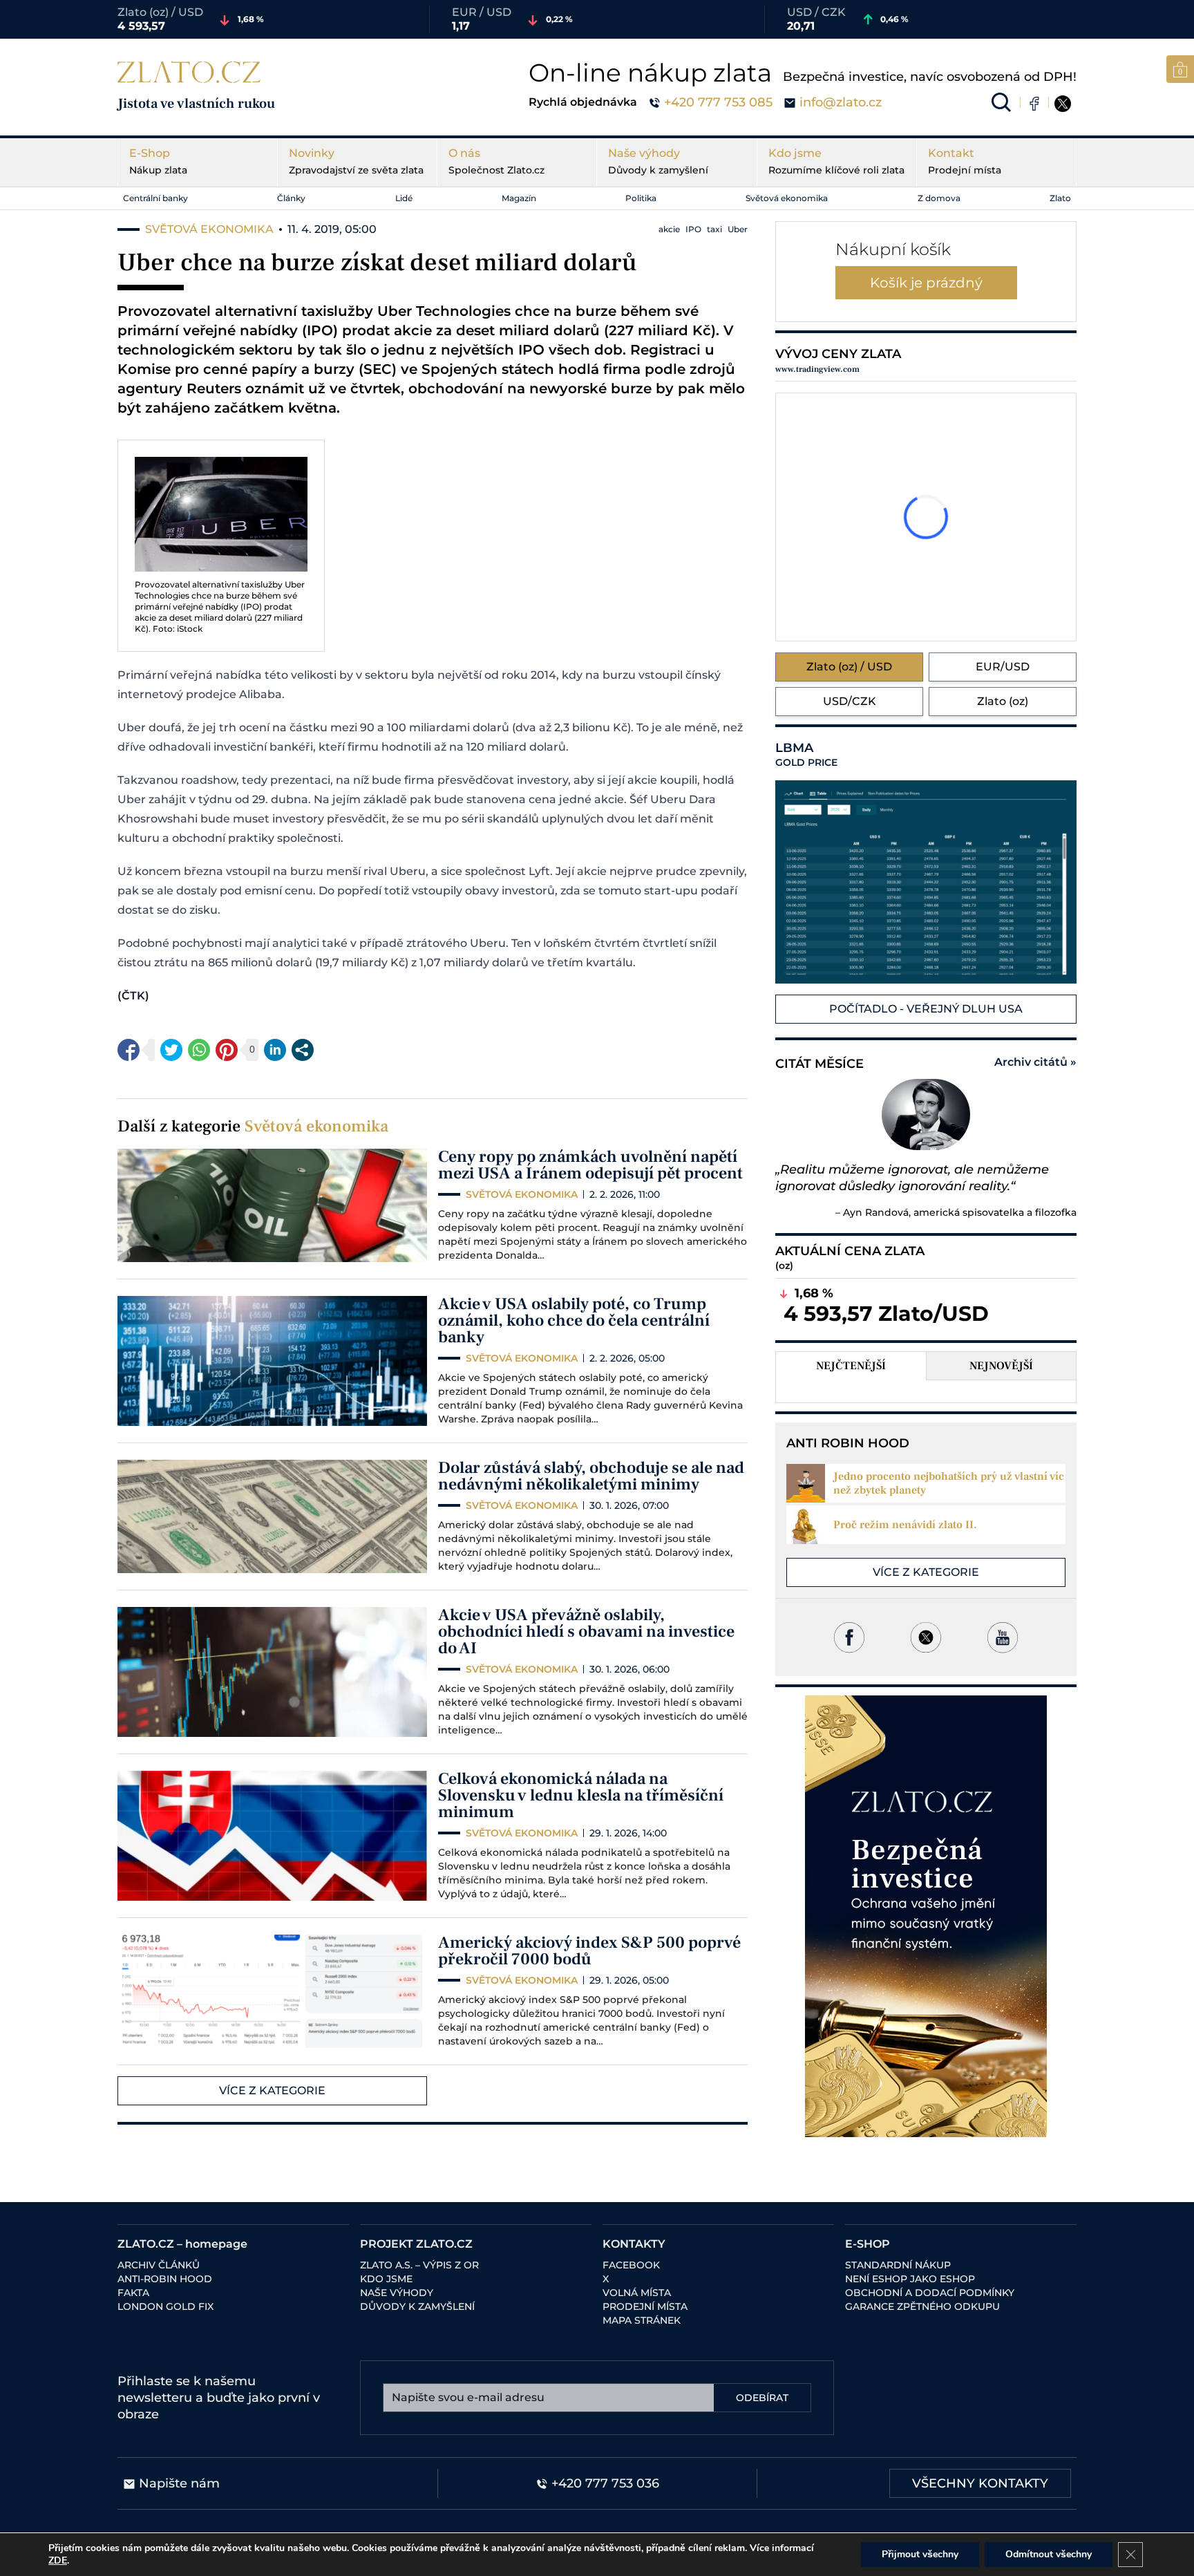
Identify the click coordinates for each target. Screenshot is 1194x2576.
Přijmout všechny (920, 2554)
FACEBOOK (631, 2265)
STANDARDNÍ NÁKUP (898, 2265)
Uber (738, 229)
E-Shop (158, 161)
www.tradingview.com (817, 369)
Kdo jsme (836, 161)
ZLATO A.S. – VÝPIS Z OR (419, 2265)
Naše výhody (658, 161)
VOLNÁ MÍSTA (637, 2293)
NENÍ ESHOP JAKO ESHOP (910, 2279)
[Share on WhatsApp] (199, 1050)
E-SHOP (868, 2244)
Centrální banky (155, 198)
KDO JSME (386, 2279)
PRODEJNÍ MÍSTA (645, 2306)
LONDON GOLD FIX (165, 2306)
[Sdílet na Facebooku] (129, 1050)
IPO (693, 229)
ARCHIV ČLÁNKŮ (159, 2265)
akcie (669, 229)
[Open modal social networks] (303, 1050)
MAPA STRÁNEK (642, 2320)
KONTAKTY (634, 2244)
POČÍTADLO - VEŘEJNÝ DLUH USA (926, 1009)
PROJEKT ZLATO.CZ (416, 2244)
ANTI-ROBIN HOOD (165, 2279)
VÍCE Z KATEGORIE (272, 2090)
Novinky (356, 161)
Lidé (404, 198)
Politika (641, 198)
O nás (496, 161)
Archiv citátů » (1035, 1062)
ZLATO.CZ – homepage (182, 2244)
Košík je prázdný (926, 283)
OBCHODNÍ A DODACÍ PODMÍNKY (930, 2293)
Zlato (1060, 198)
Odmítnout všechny (1049, 2554)
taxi (714, 229)
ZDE (58, 2560)
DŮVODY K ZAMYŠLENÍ (417, 2306)
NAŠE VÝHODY (397, 2293)
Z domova (939, 198)
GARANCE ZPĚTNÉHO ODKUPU (922, 2306)
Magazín (519, 198)
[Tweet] (171, 1050)
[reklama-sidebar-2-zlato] (926, 1916)
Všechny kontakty (980, 2483)
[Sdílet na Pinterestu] (227, 1050)
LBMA (806, 755)
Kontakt (965, 161)
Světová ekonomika (787, 198)
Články (291, 198)
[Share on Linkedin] (275, 1050)
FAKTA (133, 2293)
